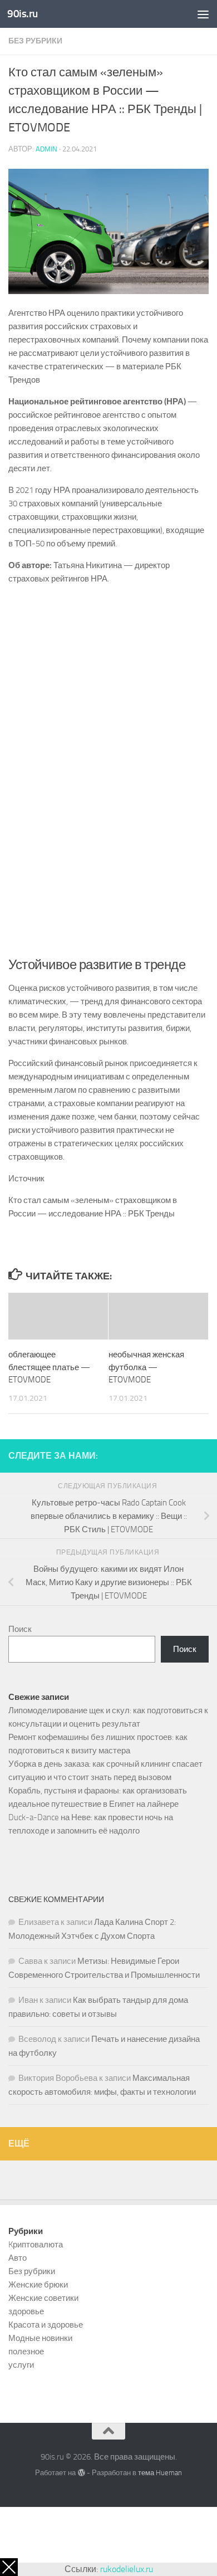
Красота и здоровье (46, 2325)
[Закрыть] (9, 2567)
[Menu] (203, 14)
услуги (21, 2365)
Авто (18, 2258)
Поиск (20, 1629)
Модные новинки (40, 2338)
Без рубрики (35, 41)
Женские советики (43, 2298)
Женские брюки (38, 2285)
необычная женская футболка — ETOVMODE (146, 1367)
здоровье (26, 2311)
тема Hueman (160, 2473)
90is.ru (23, 14)
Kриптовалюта (36, 2245)
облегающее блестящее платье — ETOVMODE (49, 1367)
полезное (26, 2352)
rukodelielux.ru (127, 2569)
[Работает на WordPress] (81, 2473)
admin (46, 149)
